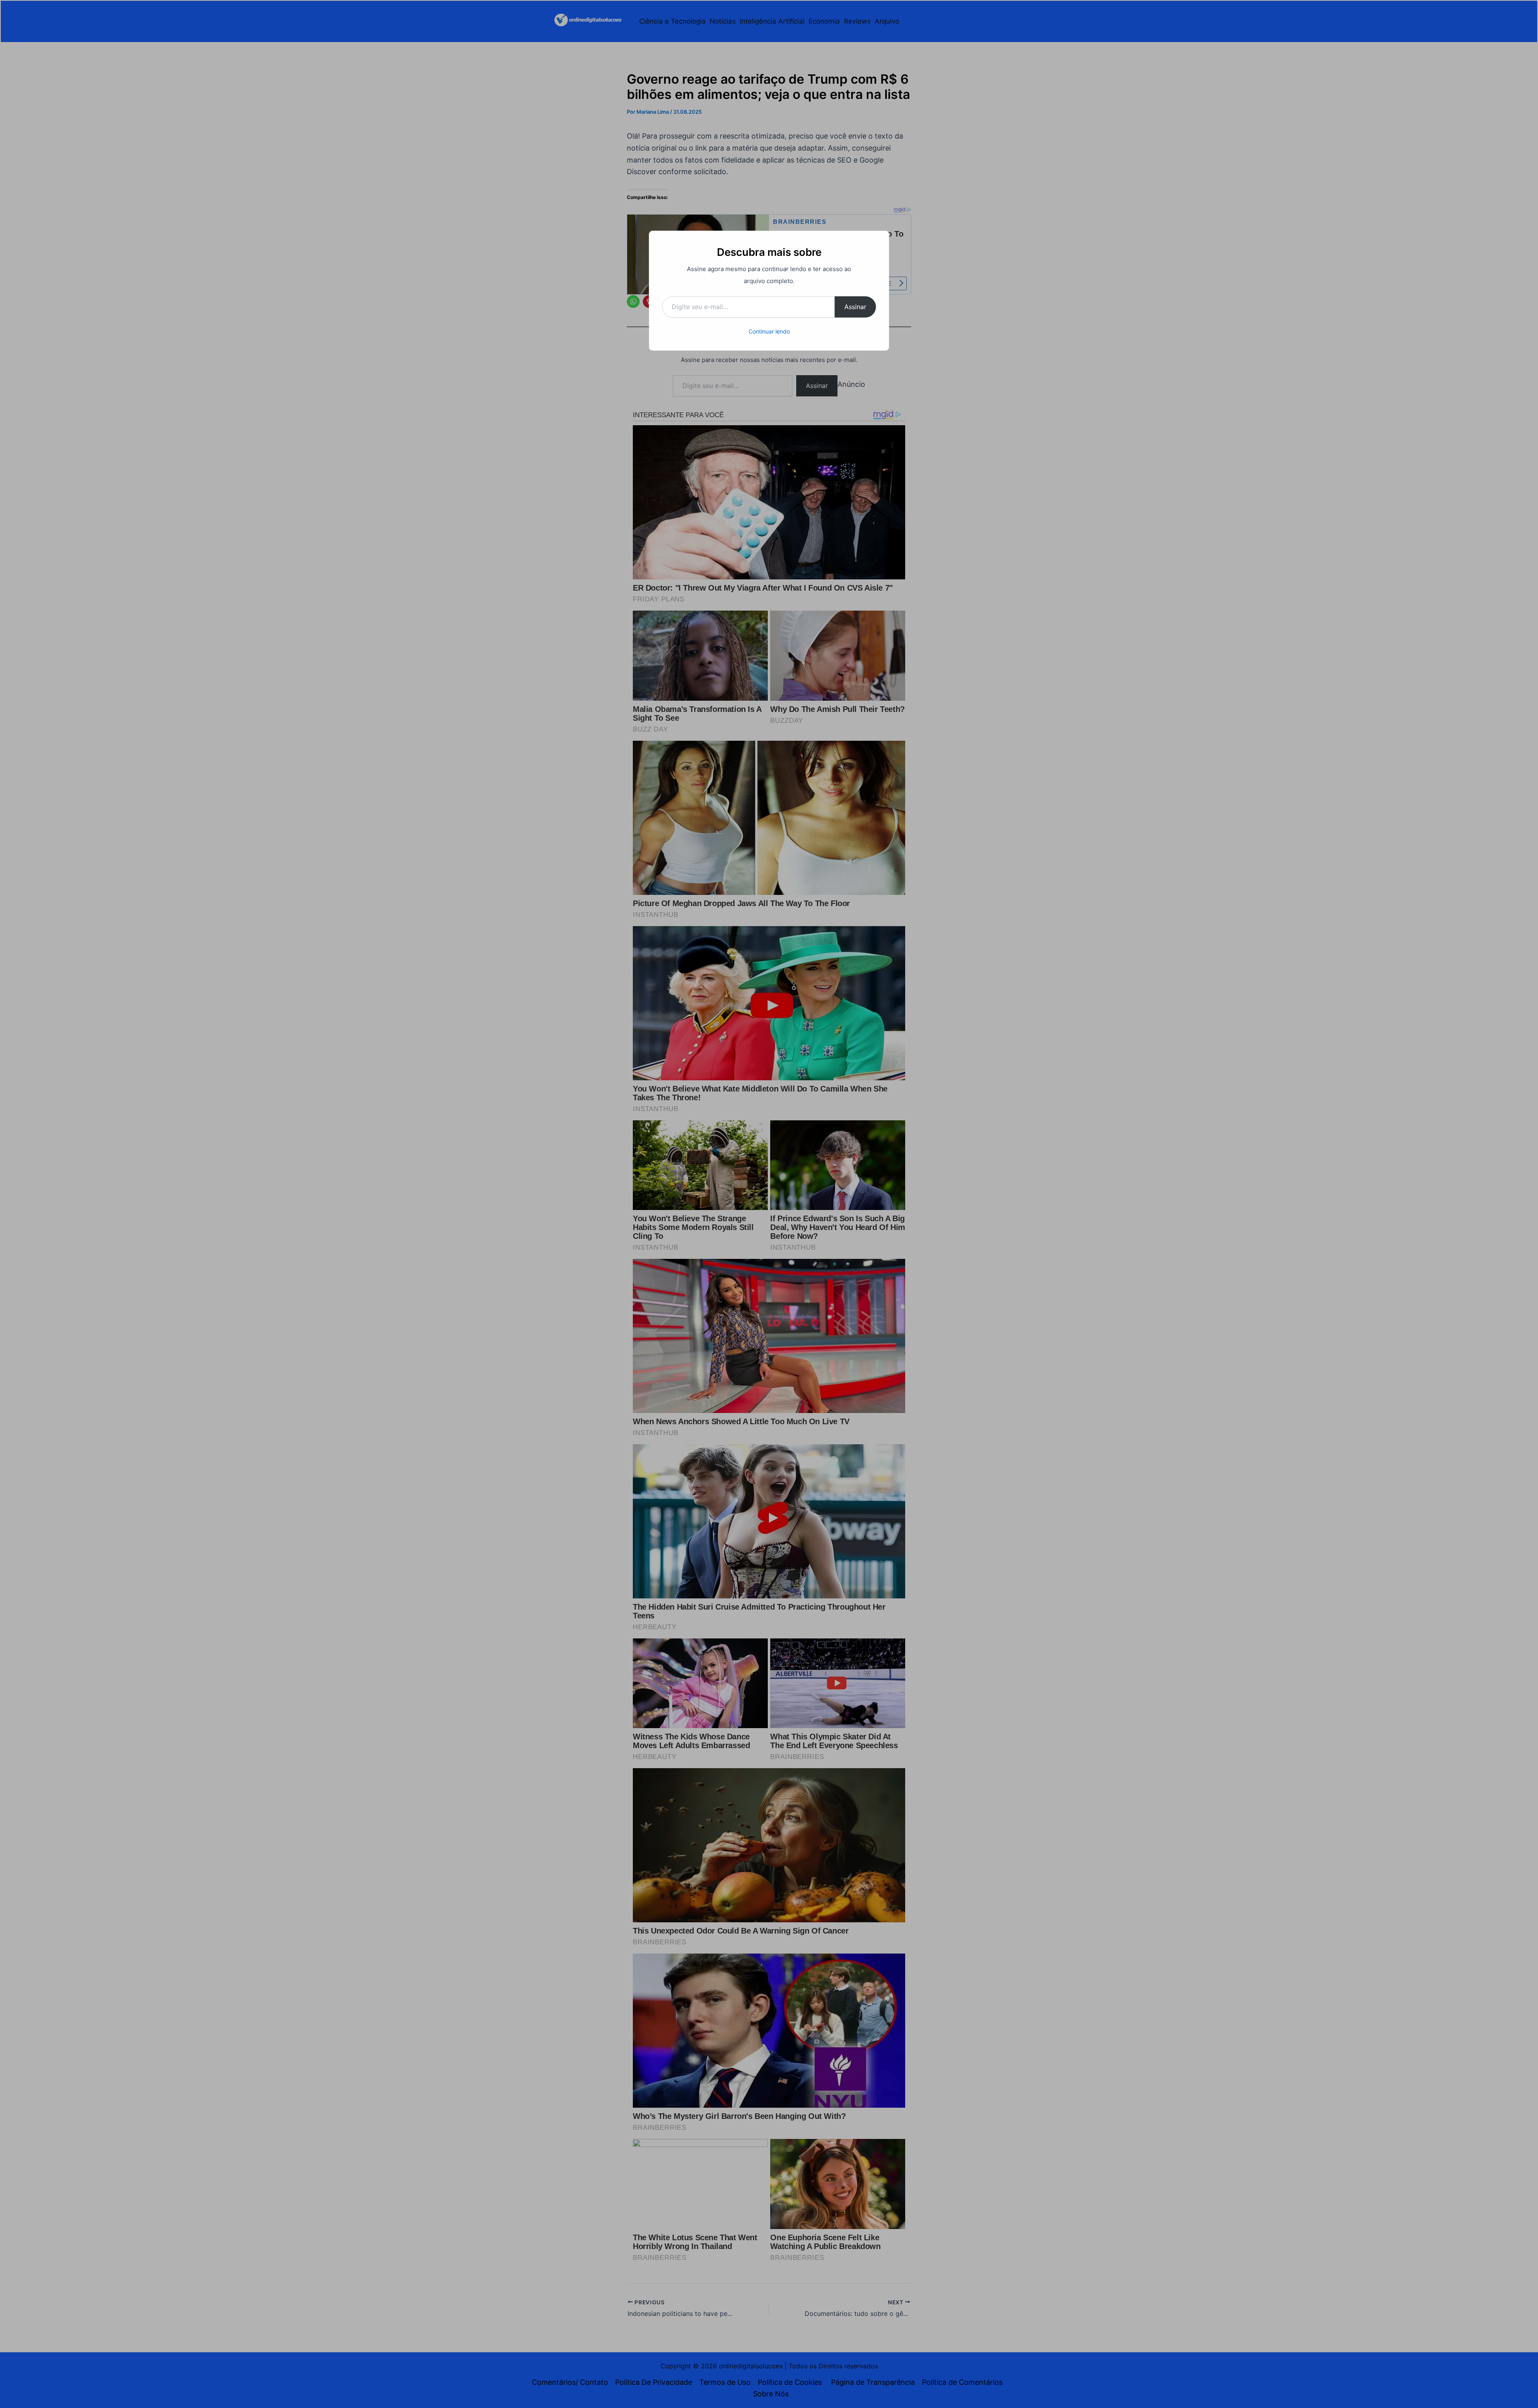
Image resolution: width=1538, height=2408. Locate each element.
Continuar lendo (769, 331)
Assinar (855, 307)
